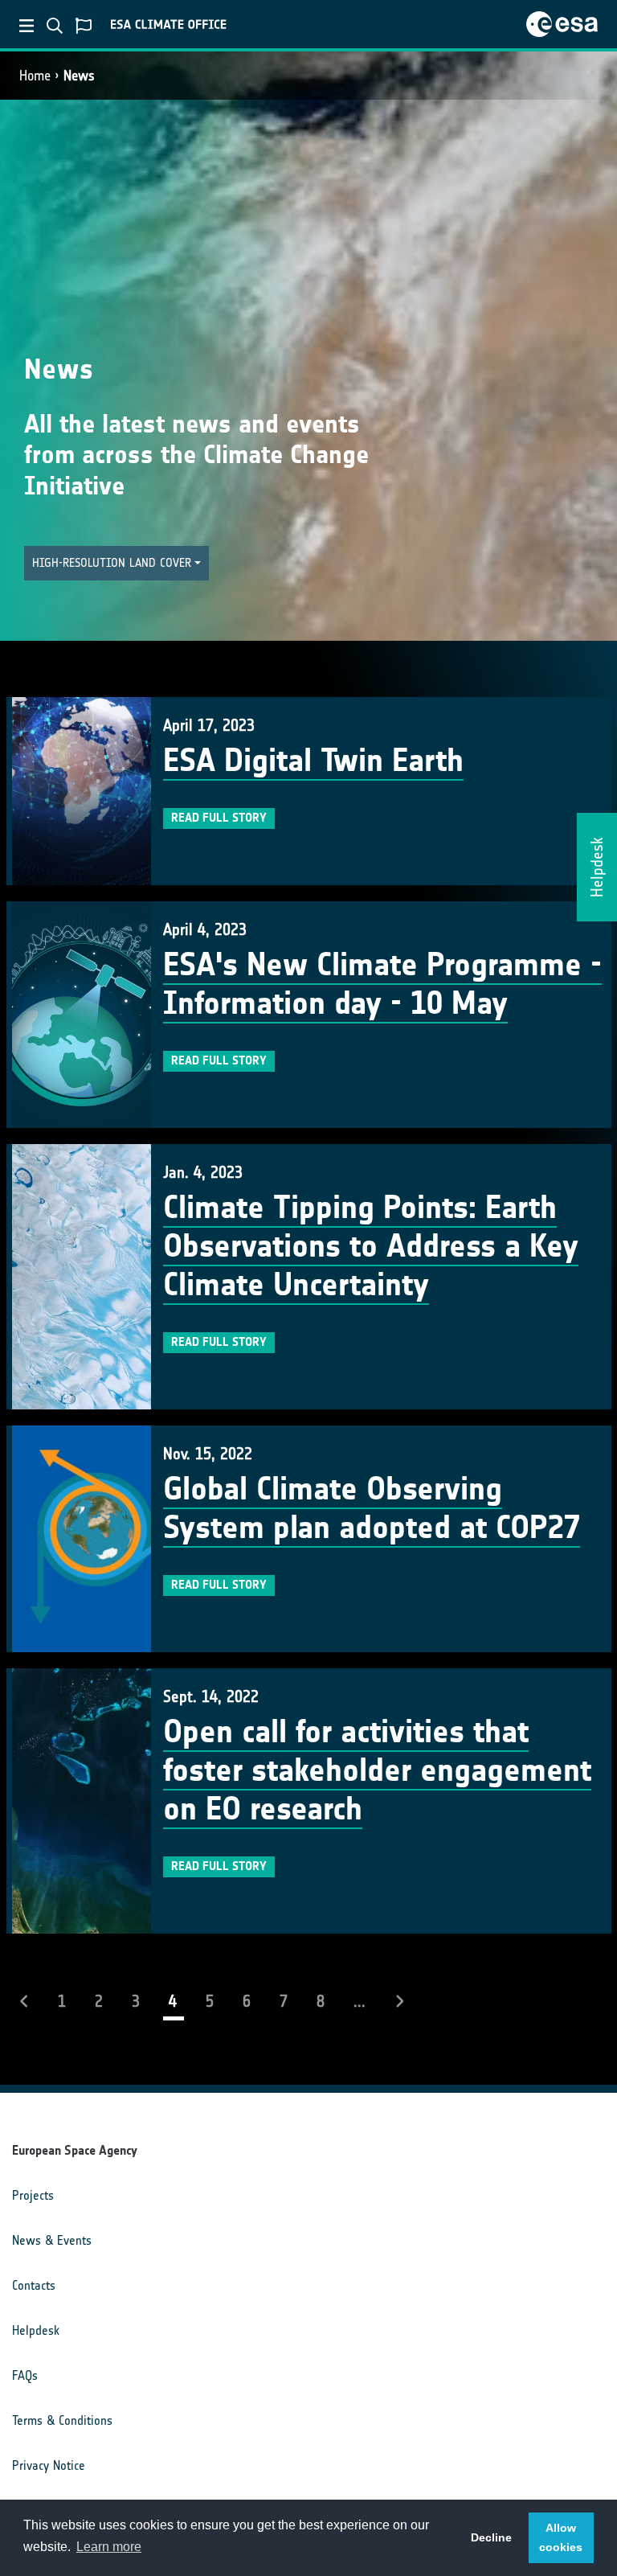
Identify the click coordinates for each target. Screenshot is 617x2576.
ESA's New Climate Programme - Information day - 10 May (382, 984)
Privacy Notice (49, 2465)
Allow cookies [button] (561, 2537)
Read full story (219, 818)
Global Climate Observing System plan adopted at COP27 (372, 1508)
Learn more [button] (109, 2547)
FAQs (25, 2375)
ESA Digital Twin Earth (313, 761)
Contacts (34, 2285)
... (360, 2001)
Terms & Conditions (62, 2420)
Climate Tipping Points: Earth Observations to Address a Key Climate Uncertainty (371, 1246)
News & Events (52, 2240)
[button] (116, 563)
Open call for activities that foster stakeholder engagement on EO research (377, 1770)
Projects (33, 2195)
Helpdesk (36, 2330)
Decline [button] (491, 2537)
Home (35, 76)
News (79, 76)
